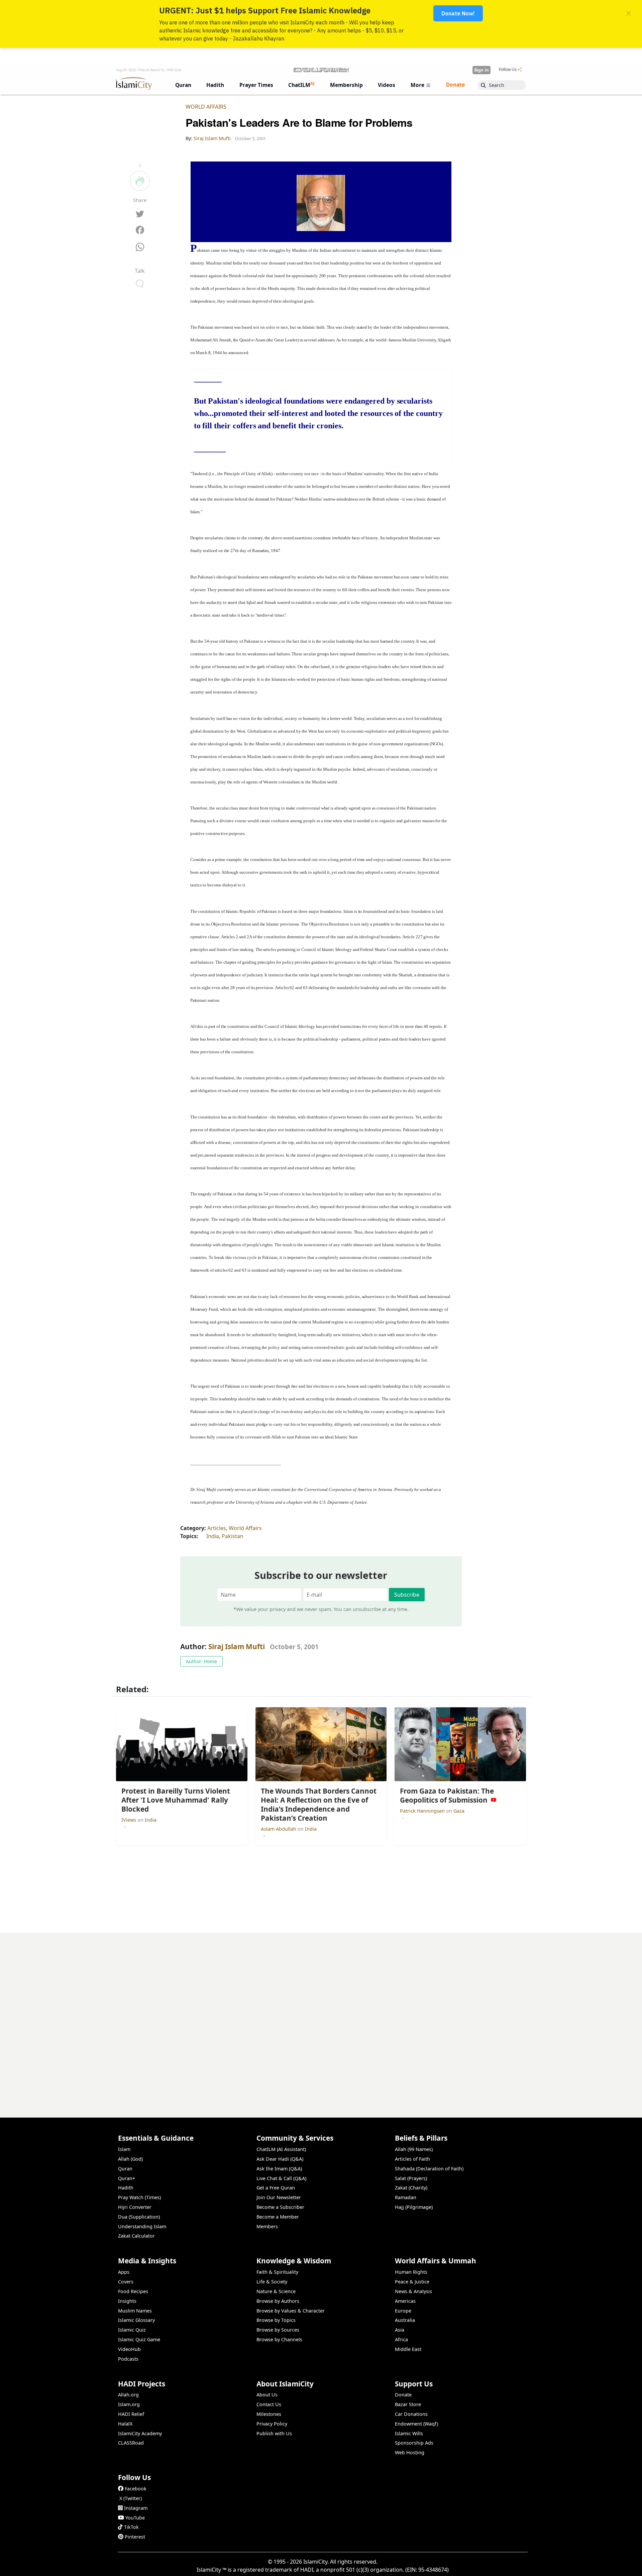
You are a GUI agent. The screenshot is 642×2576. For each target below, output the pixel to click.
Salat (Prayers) (411, 2178)
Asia (400, 2330)
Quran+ (127, 2178)
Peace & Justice (412, 2282)
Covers (126, 2282)
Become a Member (278, 2217)
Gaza (459, 1811)
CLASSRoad (131, 2443)
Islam (124, 2149)
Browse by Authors (278, 2301)
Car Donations (411, 2414)
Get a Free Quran (276, 2188)
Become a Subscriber (280, 2207)
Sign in (481, 70)
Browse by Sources (278, 2330)
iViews (129, 1820)
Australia (405, 2320)
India (213, 1536)
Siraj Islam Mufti (237, 1646)
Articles (217, 1528)
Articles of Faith (412, 2159)
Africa (401, 2339)
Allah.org (128, 2395)
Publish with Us (274, 2433)
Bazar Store (408, 2404)
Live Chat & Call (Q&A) (281, 2178)
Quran (125, 2169)
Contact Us (269, 2404)
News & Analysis (413, 2291)
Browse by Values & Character (291, 2311)
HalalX (125, 2424)
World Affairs (206, 107)
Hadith (126, 2188)
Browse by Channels (279, 2339)
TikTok (131, 2527)
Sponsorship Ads (414, 2443)
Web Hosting (410, 2452)
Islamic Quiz (132, 2330)
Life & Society (272, 2282)
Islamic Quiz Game (139, 2339)
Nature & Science (276, 2291)
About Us (267, 2395)
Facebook (136, 2489)
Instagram (136, 2508)
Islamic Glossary (136, 2320)
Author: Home (201, 1661)
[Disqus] (321, 2017)
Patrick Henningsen (423, 1811)
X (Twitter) (131, 2498)
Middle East (408, 2349)
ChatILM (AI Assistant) (281, 2149)
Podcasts (128, 2359)
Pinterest (135, 2537)
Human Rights (411, 2272)
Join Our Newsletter (279, 2197)
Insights (127, 2301)
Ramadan (406, 2197)
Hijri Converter (135, 2207)
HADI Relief (131, 2414)
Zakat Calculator (136, 2236)
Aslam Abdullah (279, 1829)
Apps (124, 2272)
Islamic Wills (409, 2433)
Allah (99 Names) (414, 2149)
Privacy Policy (272, 2424)
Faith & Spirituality (277, 2272)
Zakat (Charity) (411, 2188)
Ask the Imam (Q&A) (279, 2169)
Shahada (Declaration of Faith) (429, 2169)
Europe (403, 2311)
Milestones (269, 2414)
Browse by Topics (276, 2320)
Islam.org (129, 2404)
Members (267, 2226)
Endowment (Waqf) (416, 2424)
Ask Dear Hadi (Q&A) (280, 2159)
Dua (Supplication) (139, 2217)
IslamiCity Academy (140, 2433)
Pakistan (233, 1536)
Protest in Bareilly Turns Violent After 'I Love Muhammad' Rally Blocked (434, 2565)
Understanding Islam (142, 2226)
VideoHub (129, 2349)
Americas (405, 2301)
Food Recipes (133, 2291)
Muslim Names (135, 2311)
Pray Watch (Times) (139, 2197)
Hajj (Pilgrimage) (414, 2207)
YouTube (135, 2518)
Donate (403, 2395)
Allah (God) (130, 2159)
